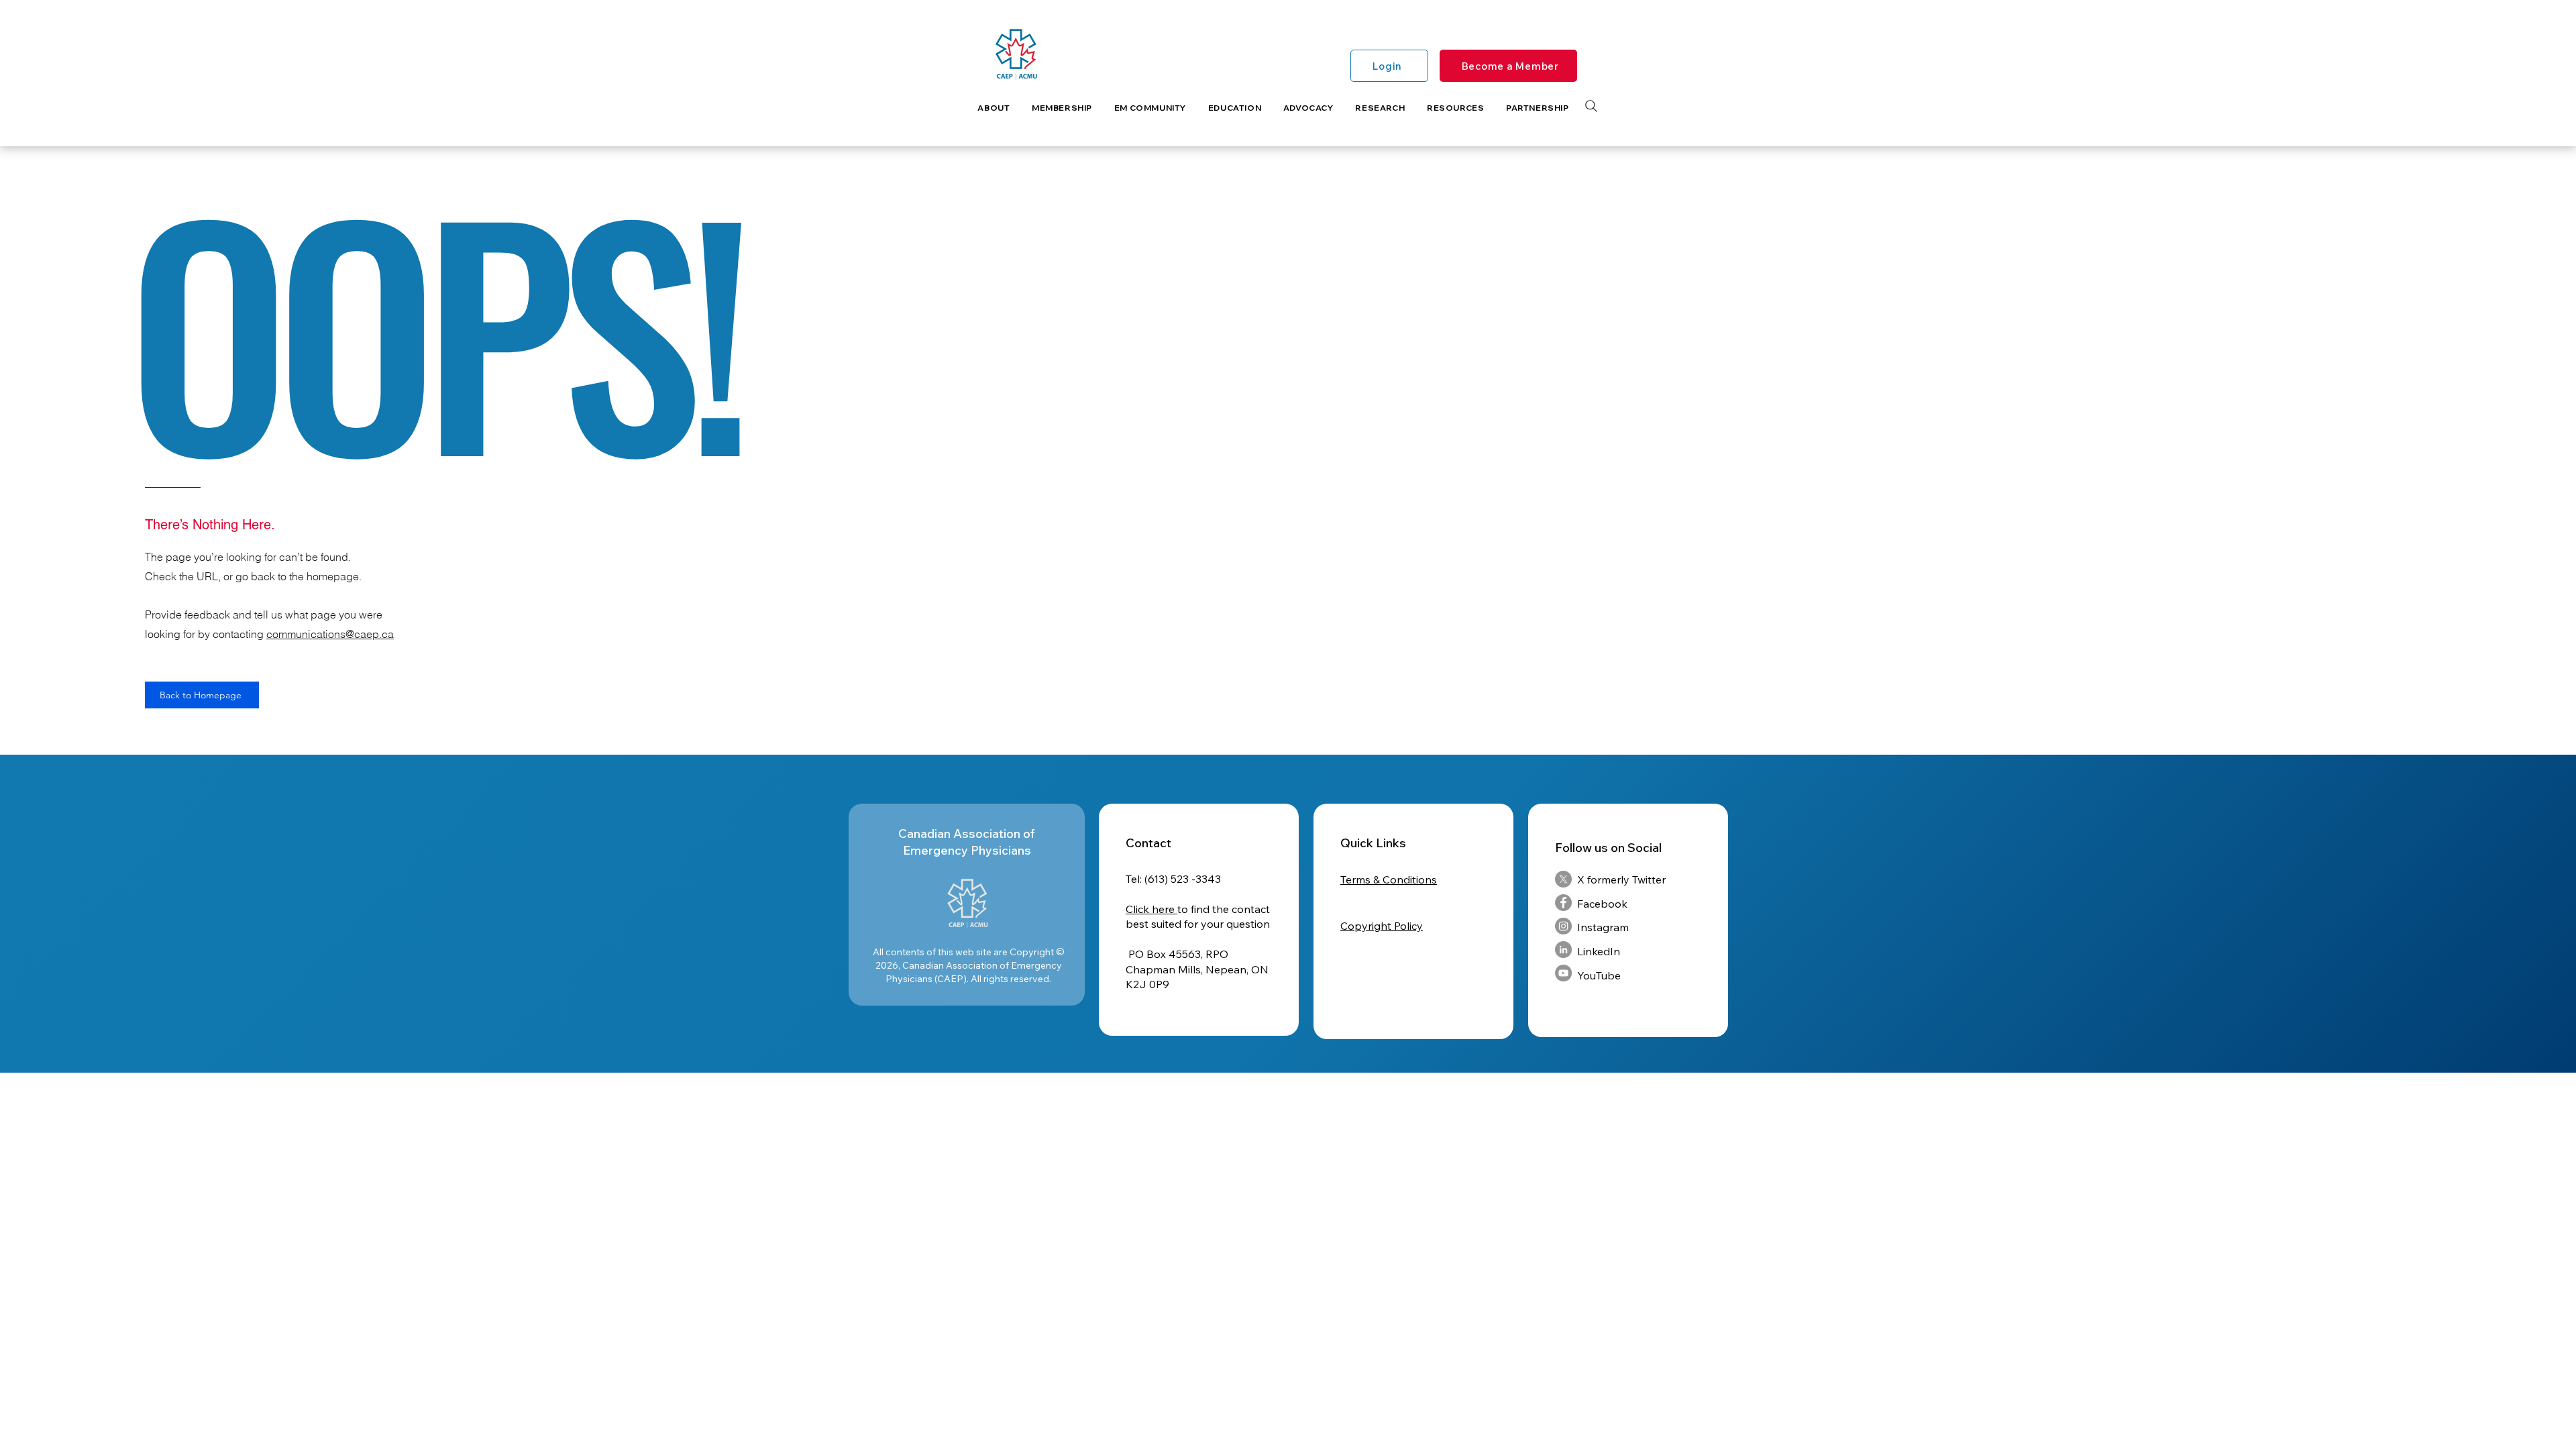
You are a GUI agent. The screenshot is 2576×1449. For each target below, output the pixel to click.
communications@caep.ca (330, 634)
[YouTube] (1563, 973)
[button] (994, 108)
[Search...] (1591, 106)
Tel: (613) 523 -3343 (1173, 879)
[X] (1563, 879)
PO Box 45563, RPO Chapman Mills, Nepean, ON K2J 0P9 (1197, 969)
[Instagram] (1563, 926)
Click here (1151, 909)
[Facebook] (1563, 903)
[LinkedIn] (1563, 950)
